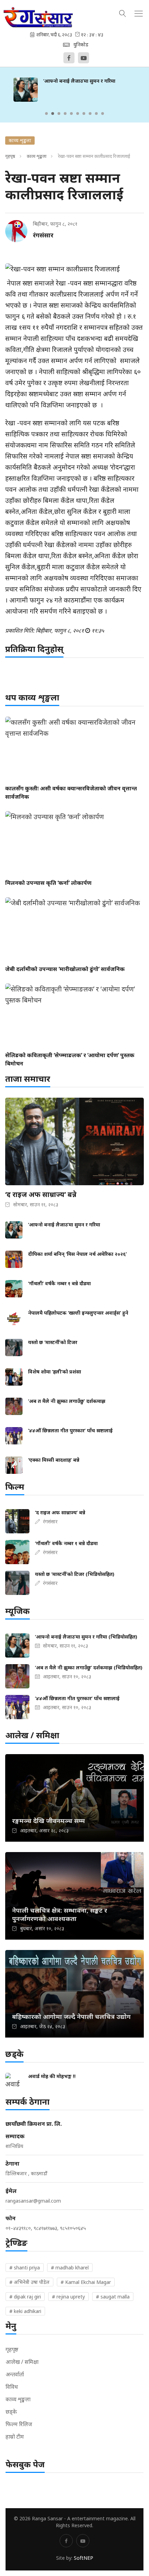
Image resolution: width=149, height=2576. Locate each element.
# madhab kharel (70, 2267)
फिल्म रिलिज (19, 2424)
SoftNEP (84, 2558)
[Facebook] (69, 58)
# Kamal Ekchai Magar (86, 2282)
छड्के (11, 2412)
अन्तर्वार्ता (15, 2374)
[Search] (123, 12)
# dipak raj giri (25, 2297)
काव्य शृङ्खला (37, 156)
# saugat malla (113, 2297)
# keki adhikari (25, 2311)
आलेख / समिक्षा (22, 2362)
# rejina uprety (68, 2297)
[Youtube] (84, 58)
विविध (12, 2387)
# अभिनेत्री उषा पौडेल (29, 2282)
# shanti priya (25, 2267)
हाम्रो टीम (15, 2437)
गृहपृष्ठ (10, 156)
